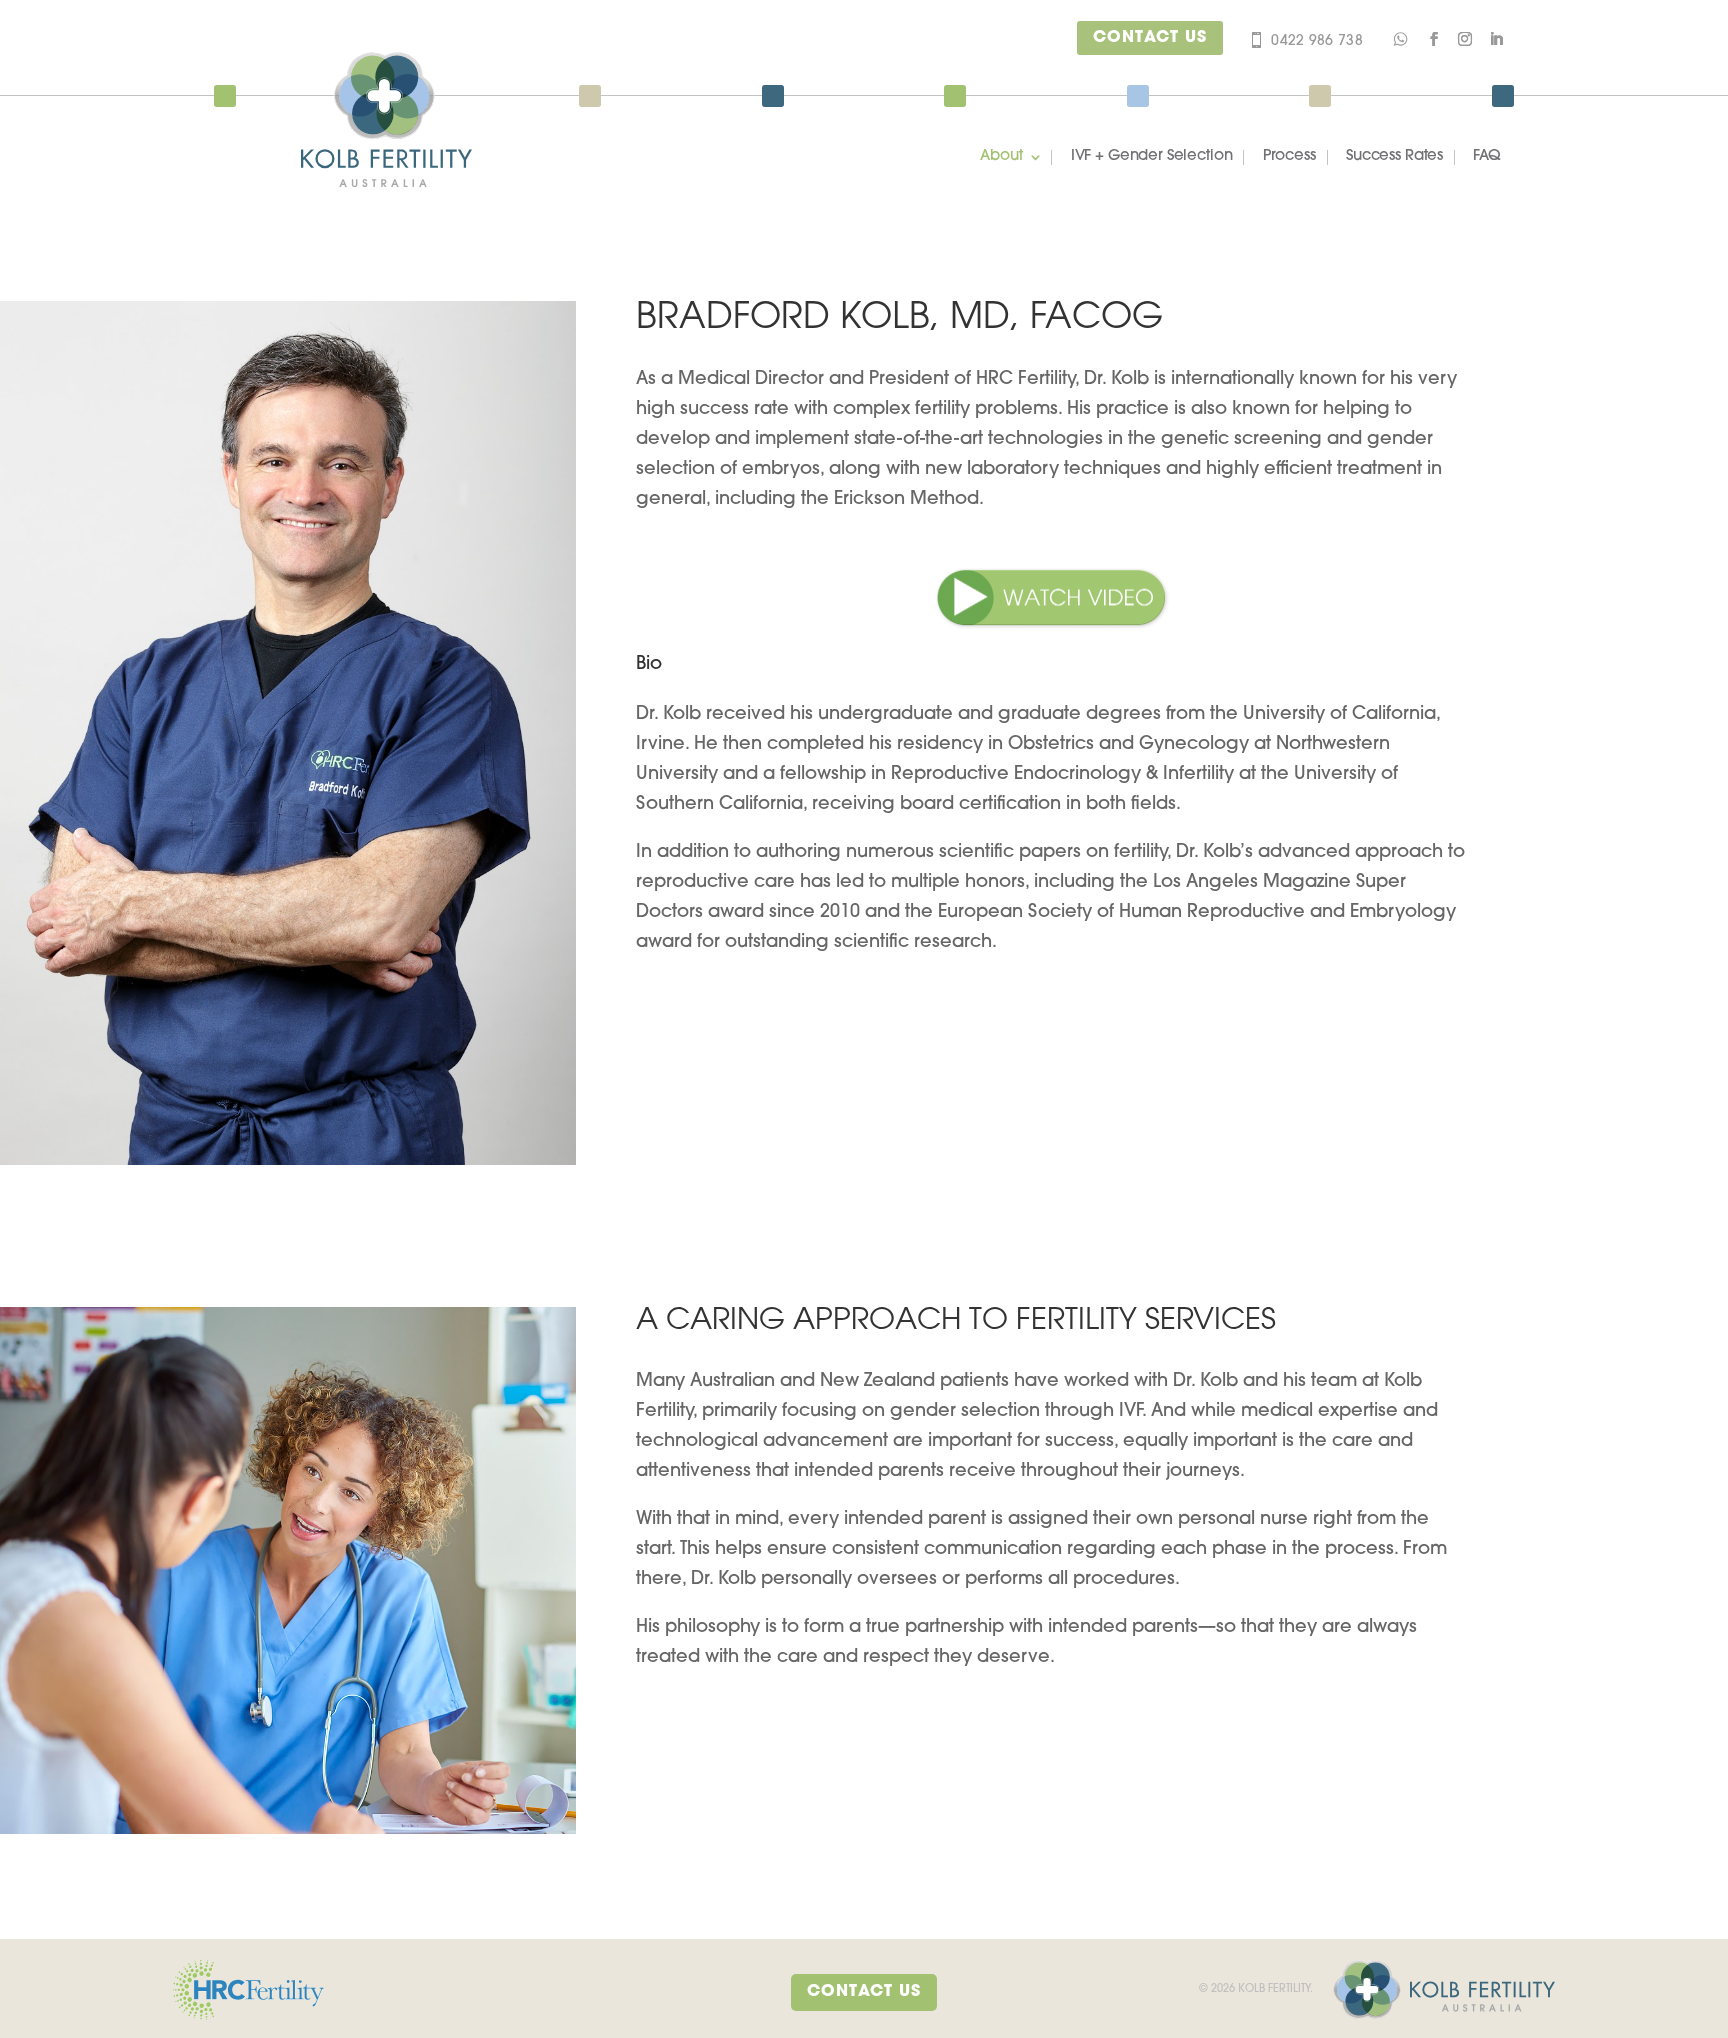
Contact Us (1150, 38)
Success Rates (1394, 157)
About (1001, 157)
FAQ (1487, 157)
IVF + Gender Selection (1152, 157)
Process (1289, 157)
